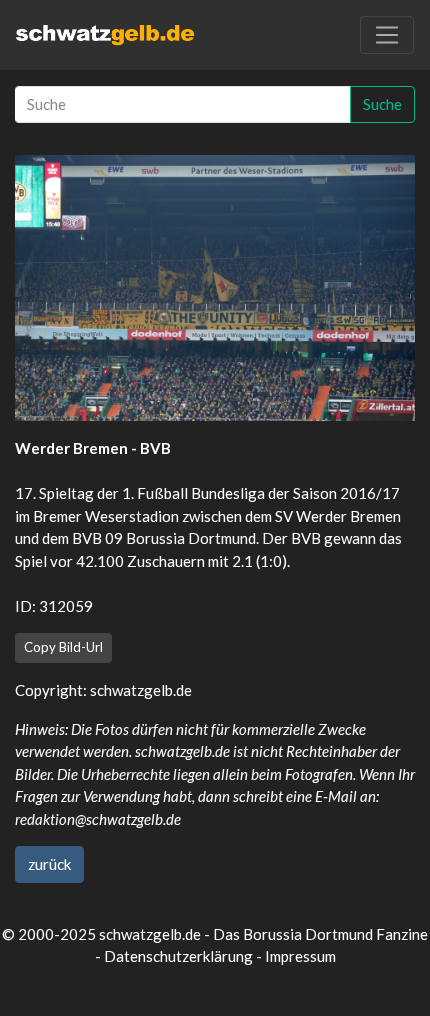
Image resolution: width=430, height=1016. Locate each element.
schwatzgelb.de (141, 690)
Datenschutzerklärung (178, 956)
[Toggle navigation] (387, 35)
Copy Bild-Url (63, 647)
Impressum (300, 956)
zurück (49, 864)
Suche (382, 104)
